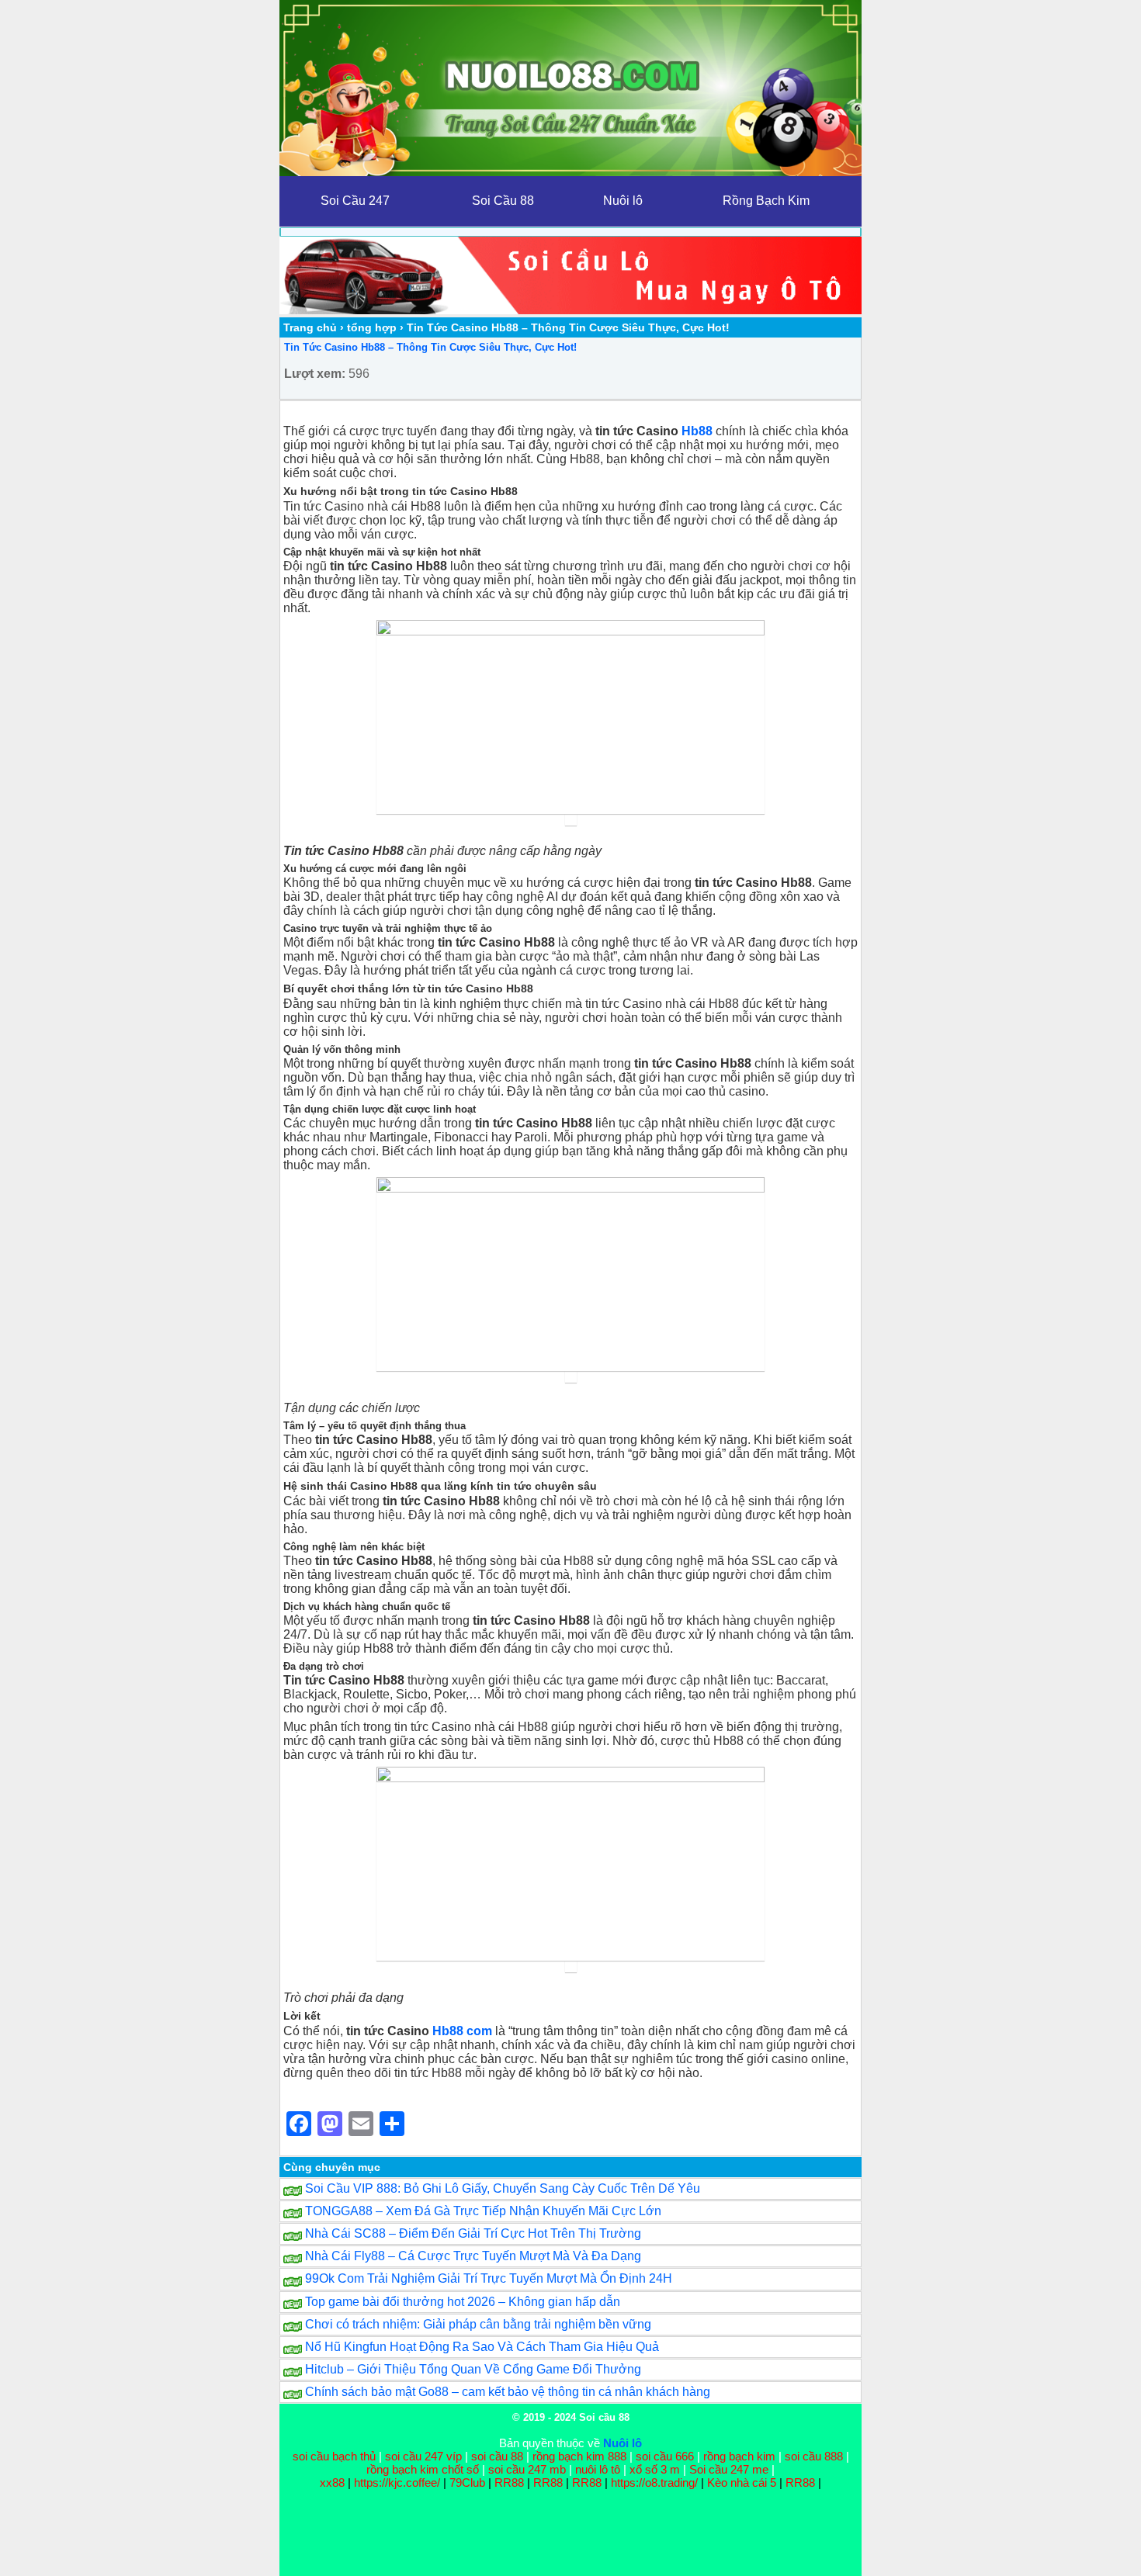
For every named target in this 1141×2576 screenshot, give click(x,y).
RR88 (509, 2483)
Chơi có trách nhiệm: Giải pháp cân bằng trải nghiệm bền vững (478, 2324)
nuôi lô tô (598, 2469)
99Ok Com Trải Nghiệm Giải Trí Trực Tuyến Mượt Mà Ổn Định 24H (489, 2278)
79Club (467, 2483)
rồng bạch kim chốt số (423, 2469)
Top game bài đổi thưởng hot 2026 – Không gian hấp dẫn (463, 2302)
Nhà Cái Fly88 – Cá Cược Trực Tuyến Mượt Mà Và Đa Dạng (473, 2256)
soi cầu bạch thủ (334, 2456)
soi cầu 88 (497, 2456)
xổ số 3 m (655, 2469)
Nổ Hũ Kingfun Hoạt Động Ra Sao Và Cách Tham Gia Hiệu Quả (482, 2347)
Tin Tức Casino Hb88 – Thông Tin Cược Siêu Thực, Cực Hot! (430, 347)
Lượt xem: (315, 374)
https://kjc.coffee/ (397, 2483)
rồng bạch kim (739, 2456)
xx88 (334, 2483)
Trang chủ (310, 327)
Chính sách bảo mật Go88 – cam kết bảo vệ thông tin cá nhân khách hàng (508, 2392)
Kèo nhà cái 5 (742, 2483)
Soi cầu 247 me (729, 2469)
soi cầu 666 (665, 2456)
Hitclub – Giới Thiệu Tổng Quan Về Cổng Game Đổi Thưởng (473, 2369)
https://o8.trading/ (654, 2483)
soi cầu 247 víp (423, 2456)
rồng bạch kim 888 (579, 2456)
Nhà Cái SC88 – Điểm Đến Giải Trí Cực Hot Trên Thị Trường (473, 2233)
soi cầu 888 (814, 2456)
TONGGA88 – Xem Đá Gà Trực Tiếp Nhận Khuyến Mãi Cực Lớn (483, 2211)
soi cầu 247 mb (527, 2469)
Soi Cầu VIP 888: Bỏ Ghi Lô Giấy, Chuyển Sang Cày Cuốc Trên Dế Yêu (503, 2188)
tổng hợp (372, 327)
